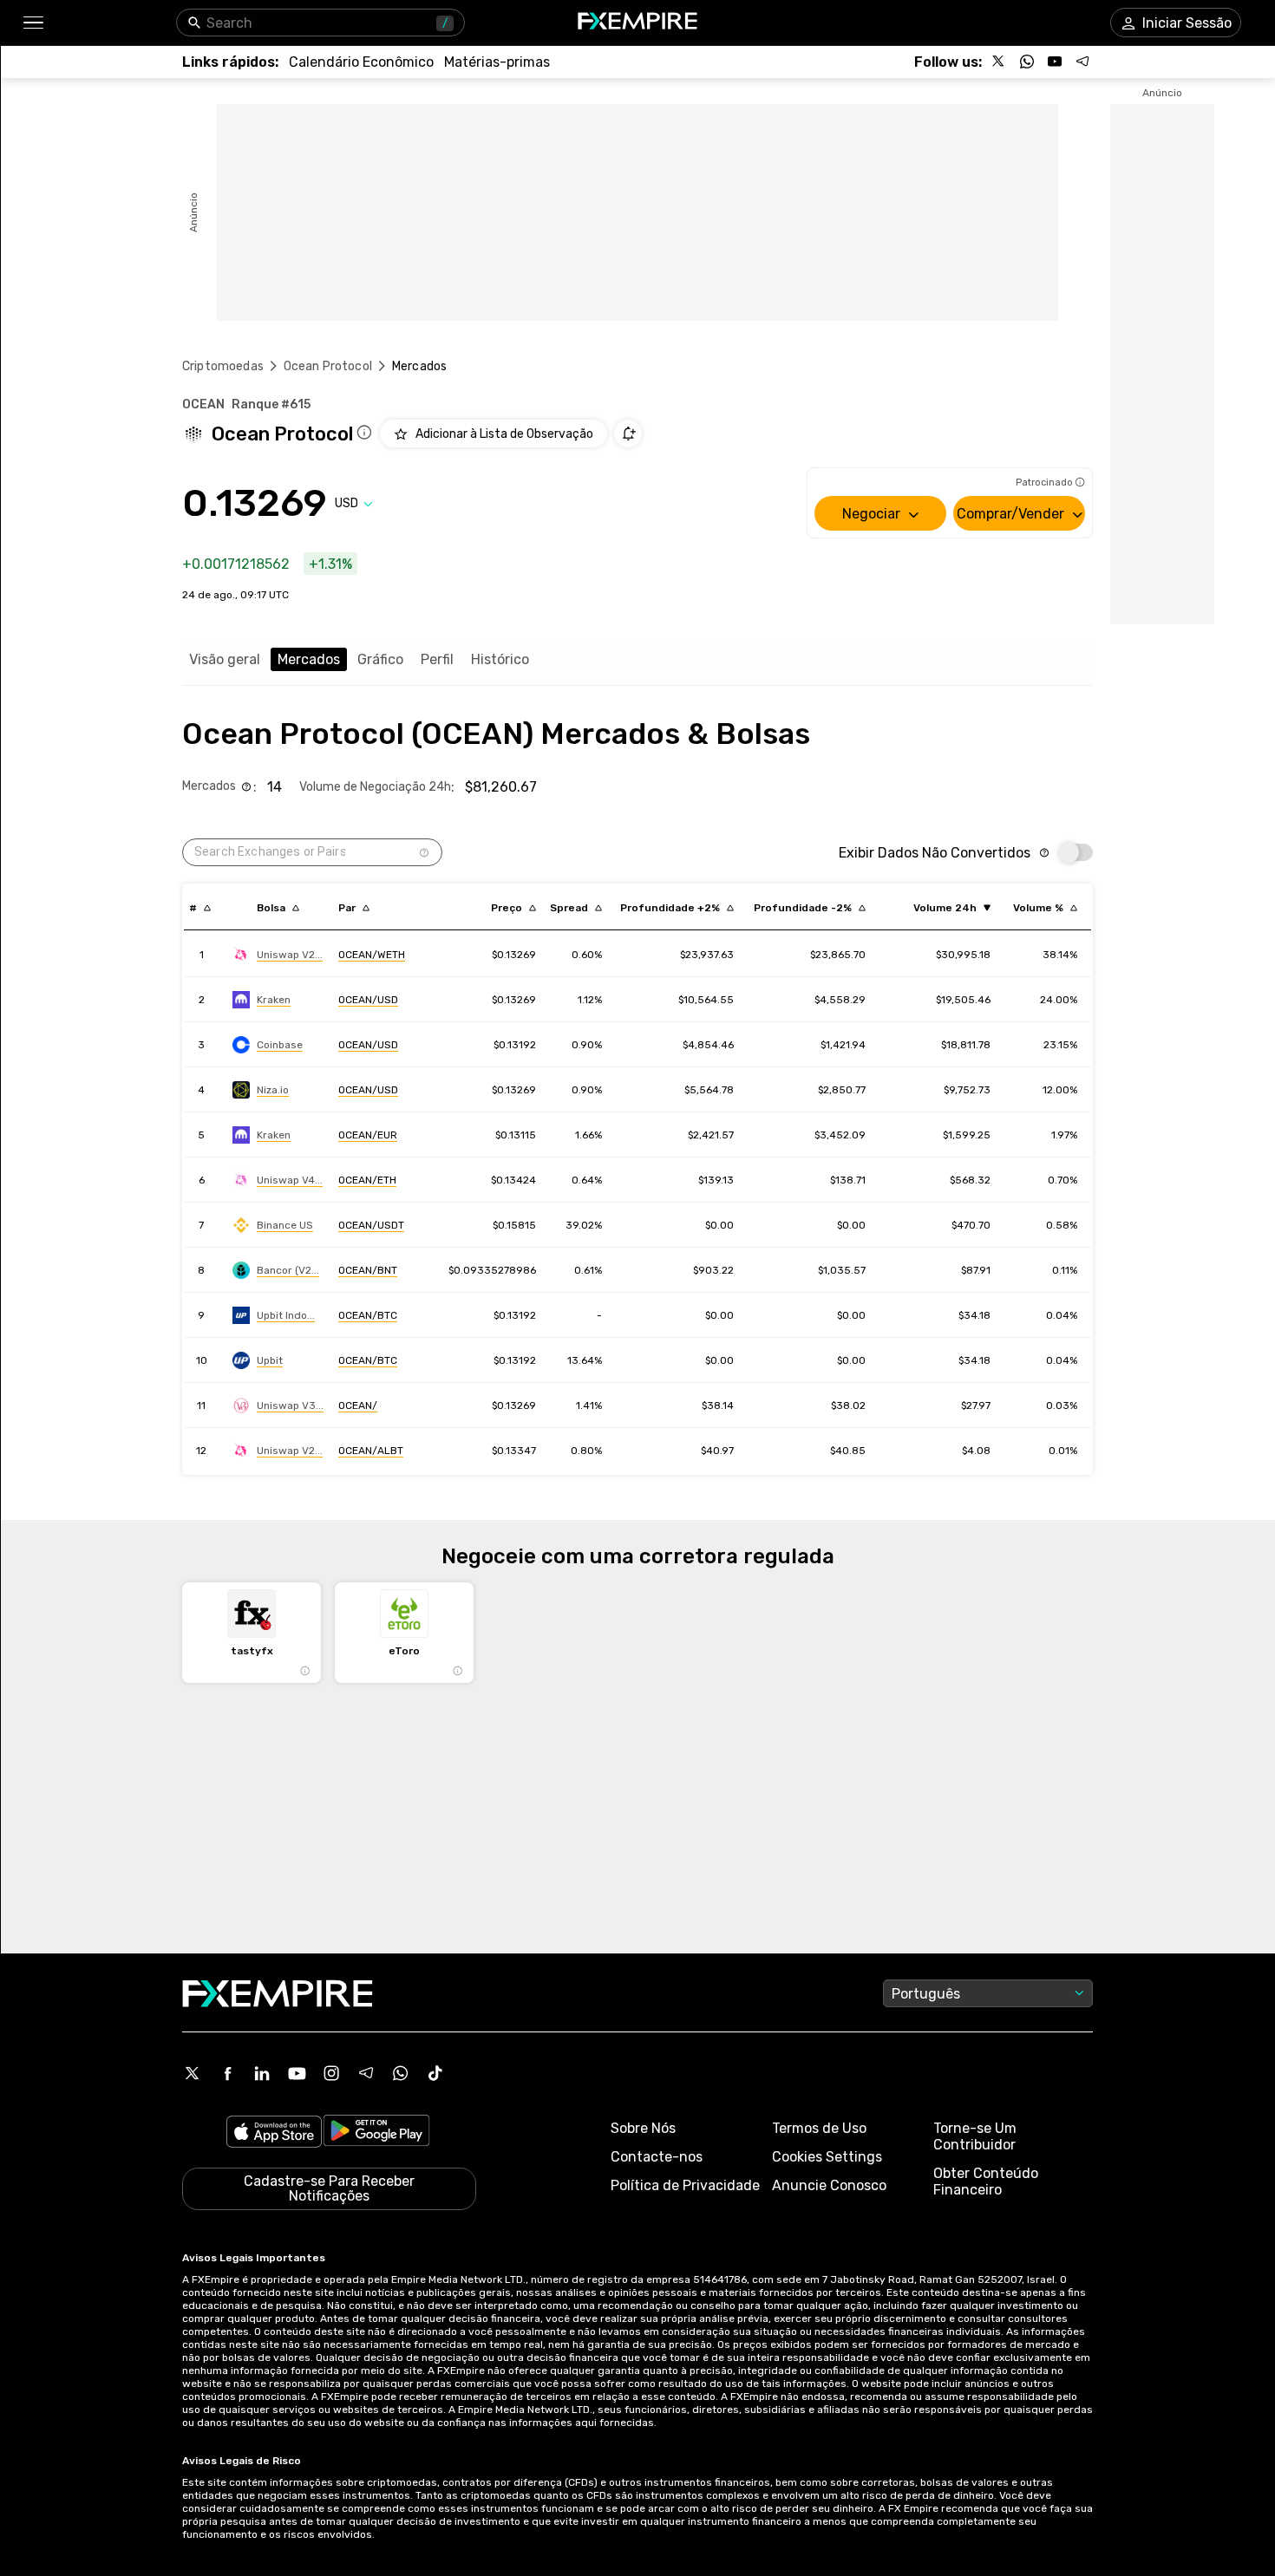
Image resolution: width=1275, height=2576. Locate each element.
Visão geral (225, 659)
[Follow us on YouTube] (1055, 62)
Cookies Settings (827, 2157)
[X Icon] (193, 2073)
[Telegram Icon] (366, 2073)
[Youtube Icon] (297, 2073)
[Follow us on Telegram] (1082, 62)
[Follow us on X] (999, 62)
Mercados (309, 659)
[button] (33, 23)
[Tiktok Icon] (435, 2073)
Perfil (437, 659)
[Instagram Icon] (331, 2073)
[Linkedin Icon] (262, 2073)
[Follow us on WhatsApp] (1027, 62)
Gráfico (380, 659)
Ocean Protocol (328, 366)
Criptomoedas (223, 366)
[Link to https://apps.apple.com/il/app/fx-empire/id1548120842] (274, 2133)
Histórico (500, 659)
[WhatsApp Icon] (401, 2073)
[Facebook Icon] (227, 2073)
